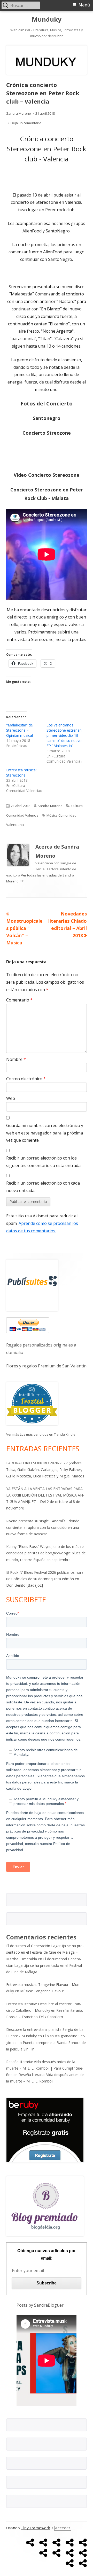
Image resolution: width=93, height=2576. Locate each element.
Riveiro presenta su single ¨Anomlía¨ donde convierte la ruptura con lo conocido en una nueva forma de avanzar (43, 1527)
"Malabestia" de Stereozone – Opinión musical (20, 730)
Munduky (47, 19)
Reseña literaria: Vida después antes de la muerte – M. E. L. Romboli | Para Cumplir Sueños (45, 2068)
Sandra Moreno (19, 113)
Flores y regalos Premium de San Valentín (46, 1366)
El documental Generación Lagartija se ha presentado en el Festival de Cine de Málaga (44, 1965)
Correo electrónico (26, 1079)
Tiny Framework (36, 2528)
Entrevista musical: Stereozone (22, 773)
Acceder (63, 2528)
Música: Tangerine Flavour (42, 1991)
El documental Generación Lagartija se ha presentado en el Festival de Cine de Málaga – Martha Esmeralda (45, 1952)
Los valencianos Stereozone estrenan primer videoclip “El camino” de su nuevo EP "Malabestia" (64, 735)
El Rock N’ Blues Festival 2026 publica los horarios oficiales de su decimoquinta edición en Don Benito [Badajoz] (45, 1579)
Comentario (19, 1000)
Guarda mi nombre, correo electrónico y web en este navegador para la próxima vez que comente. (45, 1133)
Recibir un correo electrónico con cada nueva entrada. (43, 1187)
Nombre (16, 1059)
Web (11, 1098)
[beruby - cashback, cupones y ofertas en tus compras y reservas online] (45, 2130)
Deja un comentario (26, 123)
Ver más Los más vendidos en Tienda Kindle (41, 1434)
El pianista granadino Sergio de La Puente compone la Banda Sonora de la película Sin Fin (46, 2042)
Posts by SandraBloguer (40, 2305)
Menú (84, 5)
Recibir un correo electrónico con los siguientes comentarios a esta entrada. (44, 1162)
